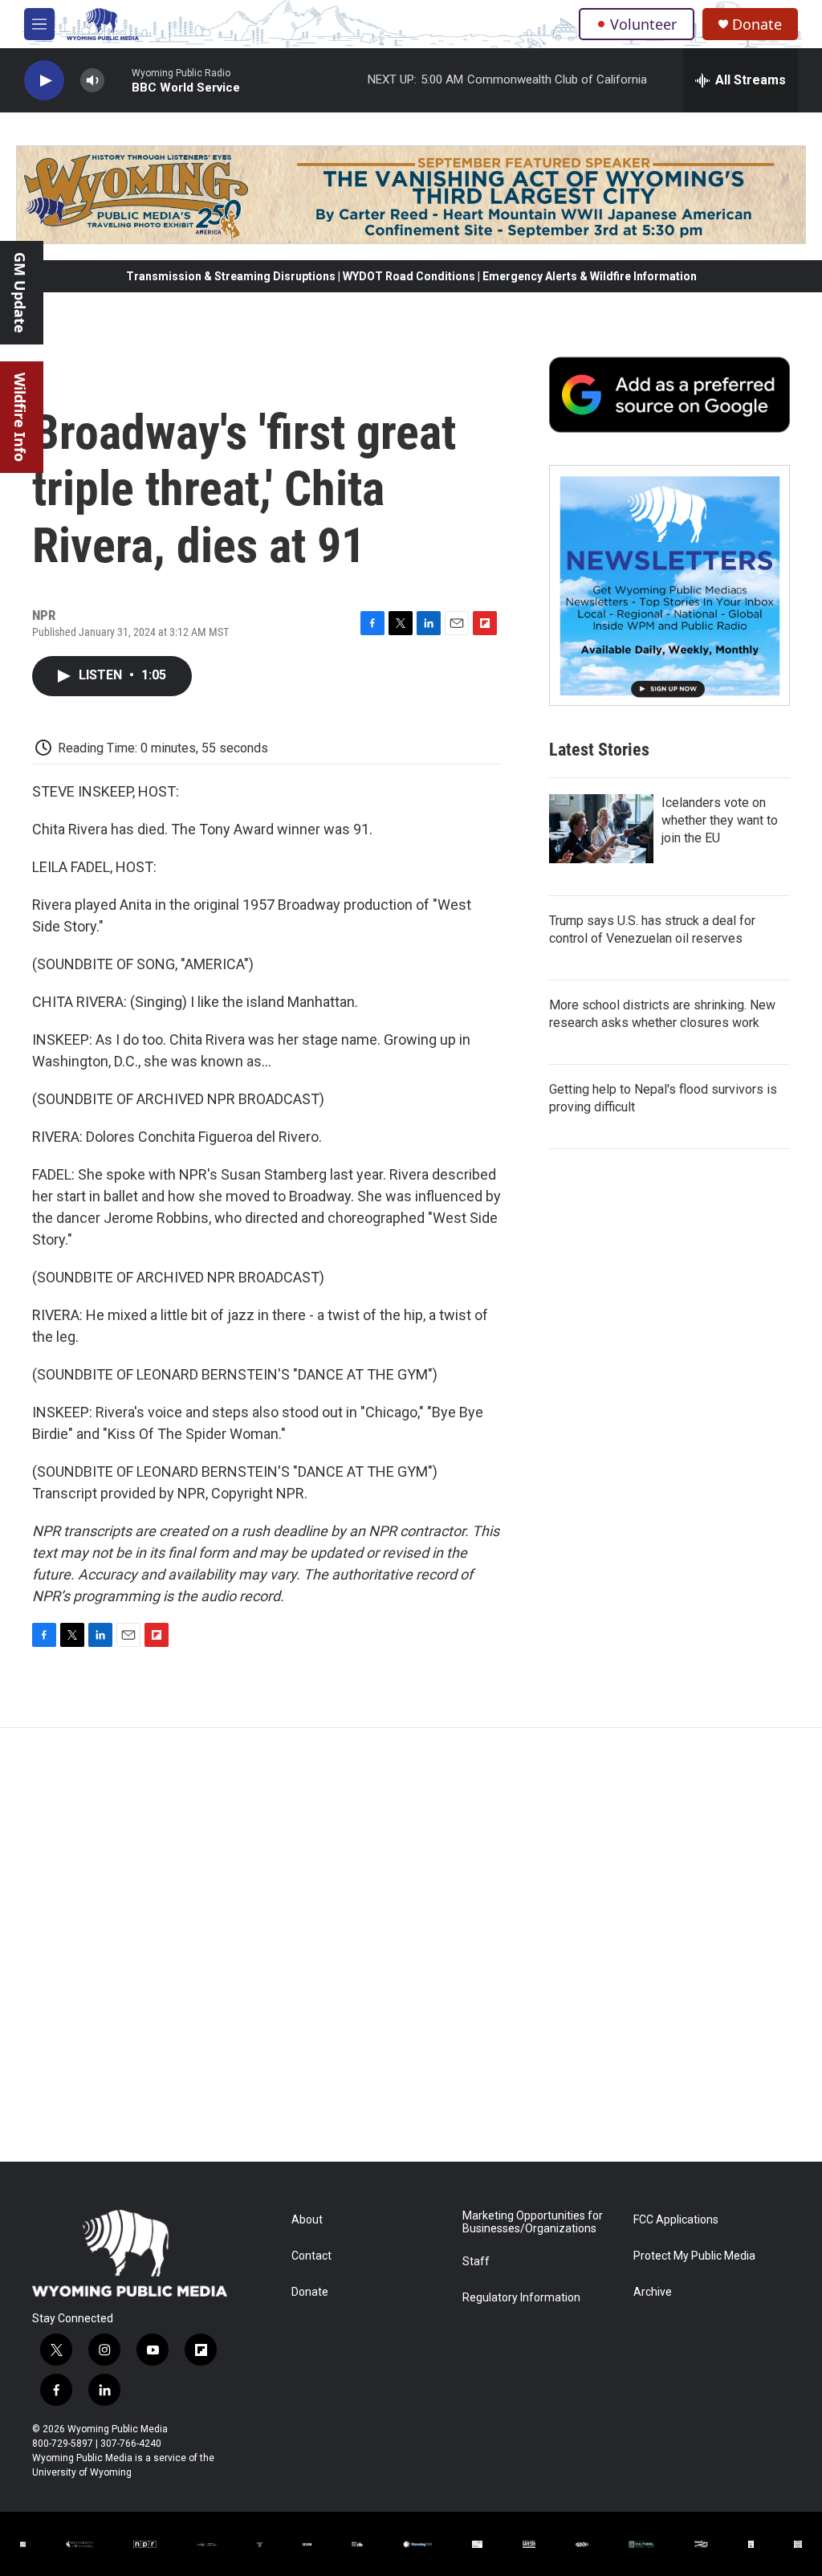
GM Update (20, 293)
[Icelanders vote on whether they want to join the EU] (601, 829)
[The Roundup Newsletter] (669, 585)
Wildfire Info (20, 417)
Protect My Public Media (694, 2256)
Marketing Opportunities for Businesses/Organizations (533, 2222)
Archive (653, 2292)
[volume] (92, 81)
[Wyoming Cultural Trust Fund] (641, 2545)
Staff (476, 2262)
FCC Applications (676, 2220)
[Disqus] (411, 1945)
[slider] (118, 80)
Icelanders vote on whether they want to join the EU (720, 820)
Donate (757, 24)
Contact (311, 2256)
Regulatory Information (521, 2298)
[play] (44, 81)
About (307, 2220)
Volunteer (643, 24)
